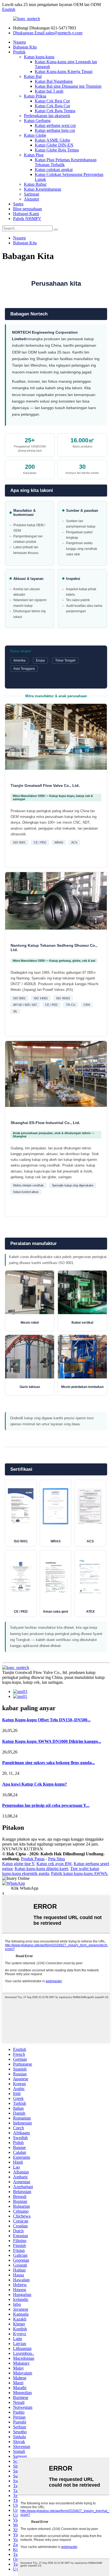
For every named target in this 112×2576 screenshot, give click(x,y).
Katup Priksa (35, 96)
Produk (19, 52)
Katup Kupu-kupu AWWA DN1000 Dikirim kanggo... (52, 1741)
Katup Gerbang (37, 121)
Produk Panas (33, 1859)
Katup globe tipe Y (18, 1864)
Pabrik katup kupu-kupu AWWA (79, 1873)
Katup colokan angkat (54, 170)
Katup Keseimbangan (43, 189)
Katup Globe (35, 135)
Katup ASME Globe (52, 140)
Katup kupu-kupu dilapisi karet (41, 1869)
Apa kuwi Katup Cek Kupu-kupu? (35, 1784)
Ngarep (19, 42)
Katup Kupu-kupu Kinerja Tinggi (64, 71)
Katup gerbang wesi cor (55, 125)
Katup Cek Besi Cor (52, 101)
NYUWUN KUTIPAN (23, 1849)
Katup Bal (33, 76)
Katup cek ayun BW (54, 1864)
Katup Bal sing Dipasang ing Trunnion (68, 86)
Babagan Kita (25, 47)
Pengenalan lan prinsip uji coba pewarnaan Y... (46, 1805)
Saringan (32, 194)
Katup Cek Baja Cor (52, 106)
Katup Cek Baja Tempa (55, 111)
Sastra (18, 204)
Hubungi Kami (26, 214)
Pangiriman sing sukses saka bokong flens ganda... (49, 1763)
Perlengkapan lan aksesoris (47, 116)
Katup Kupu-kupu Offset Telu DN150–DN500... (46, 1720)
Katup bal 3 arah (49, 91)
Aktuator (32, 199)
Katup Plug (34, 155)
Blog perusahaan (27, 209)
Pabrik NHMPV (27, 219)
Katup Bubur (35, 184)
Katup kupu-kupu (39, 57)
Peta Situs (57, 1859)
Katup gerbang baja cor (55, 130)
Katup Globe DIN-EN (54, 145)
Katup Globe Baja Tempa (57, 150)
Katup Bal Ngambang (54, 81)
